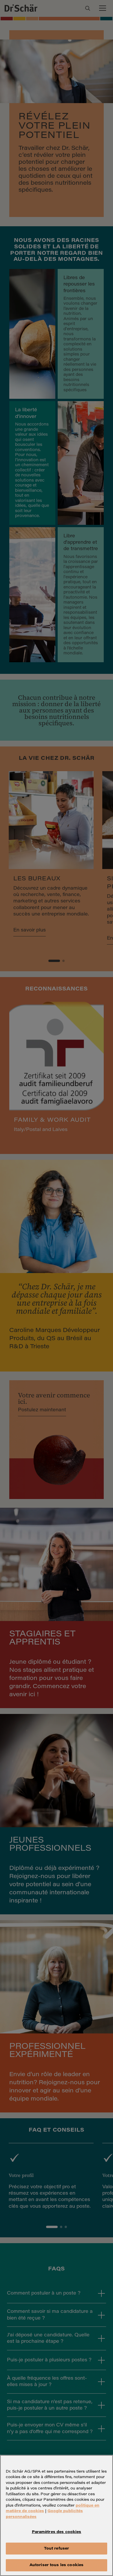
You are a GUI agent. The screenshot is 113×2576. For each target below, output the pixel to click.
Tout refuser (57, 2549)
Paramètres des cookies (57, 2532)
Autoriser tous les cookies (57, 2565)
